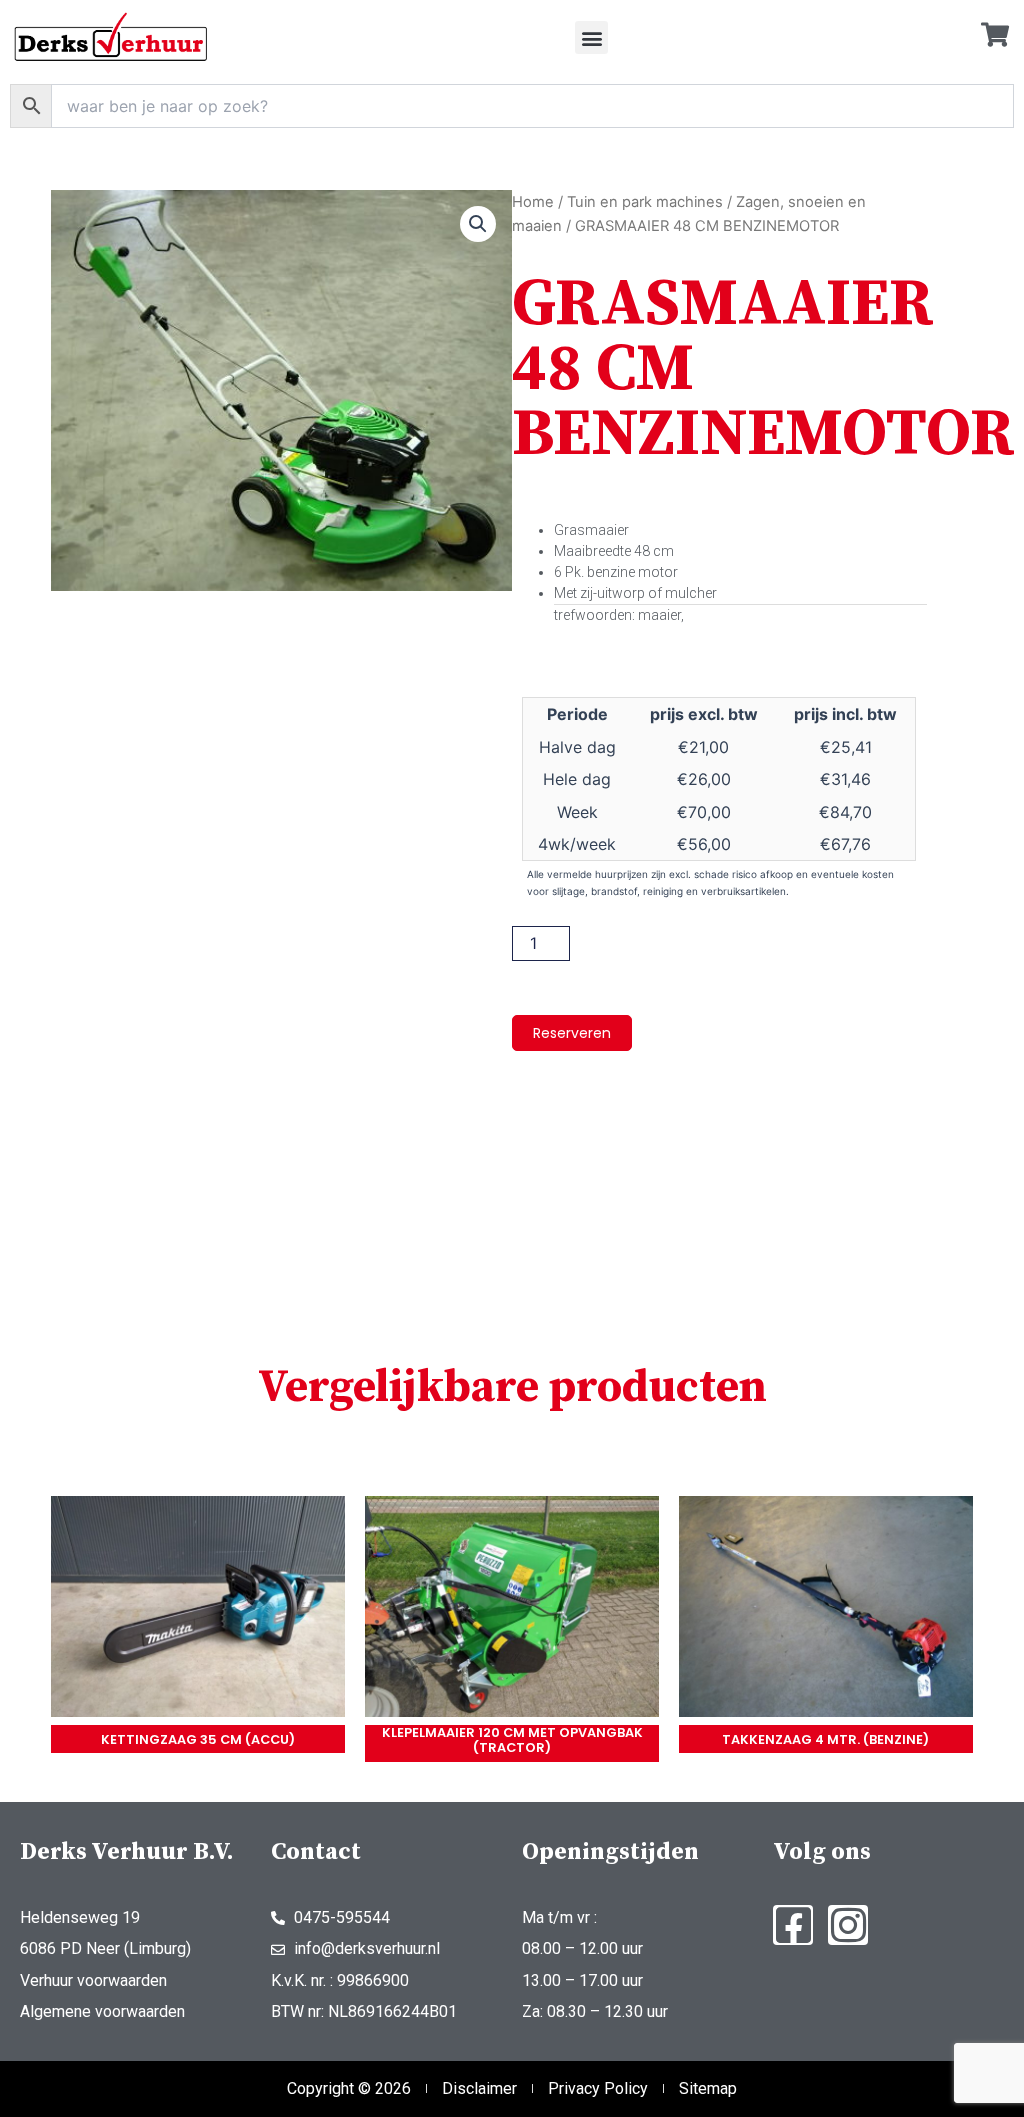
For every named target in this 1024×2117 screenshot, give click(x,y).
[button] (591, 37)
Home (533, 202)
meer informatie (198, 1610)
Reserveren (572, 1033)
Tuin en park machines (645, 202)
